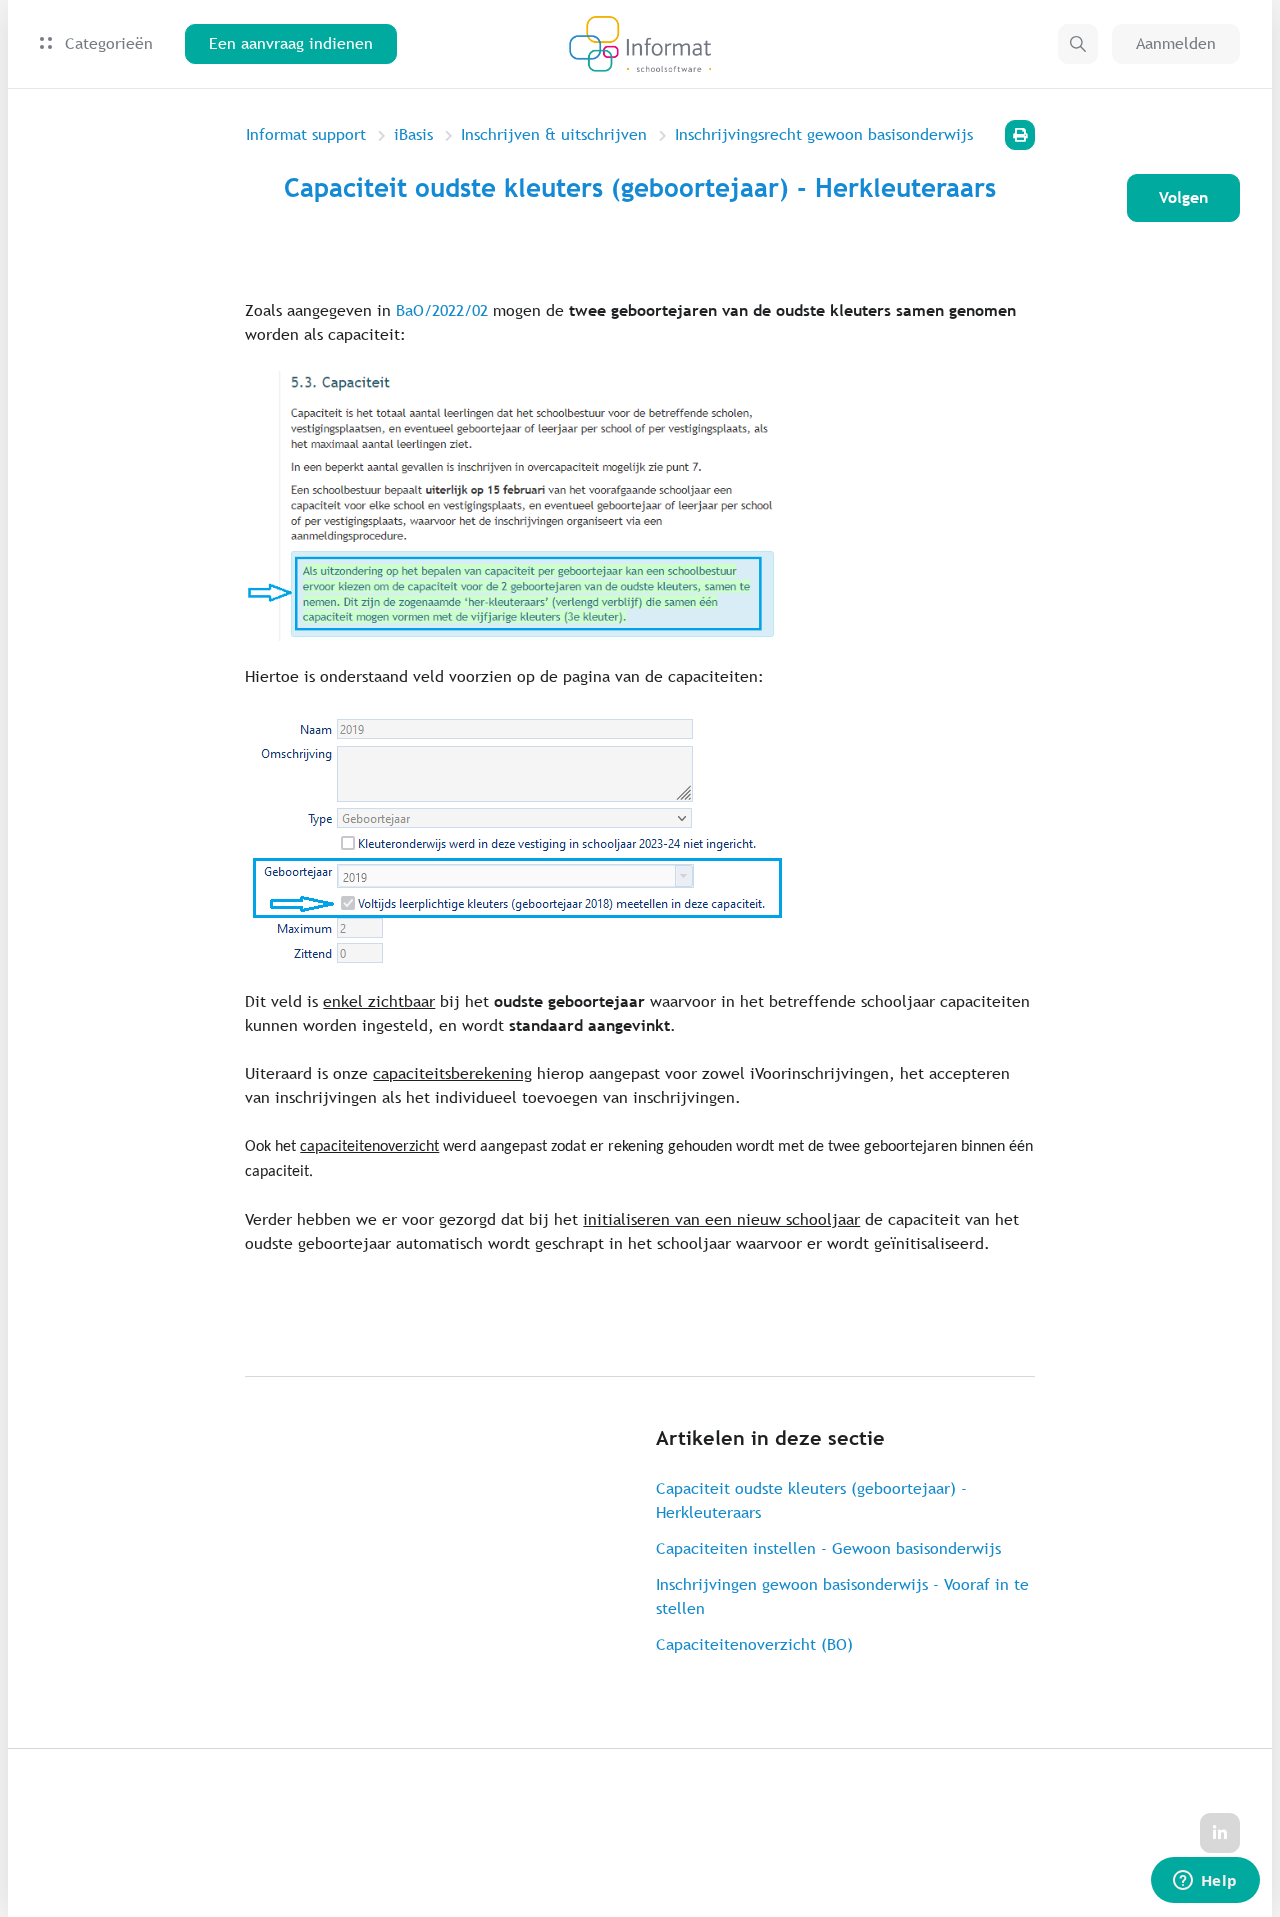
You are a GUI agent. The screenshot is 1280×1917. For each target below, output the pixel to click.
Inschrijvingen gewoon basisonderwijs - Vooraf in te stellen (842, 1596)
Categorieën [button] (106, 43)
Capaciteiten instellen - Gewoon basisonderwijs (828, 1548)
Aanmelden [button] (1176, 43)
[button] (1078, 44)
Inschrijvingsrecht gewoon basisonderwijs (824, 134)
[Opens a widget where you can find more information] (1205, 1882)
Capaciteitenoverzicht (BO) (754, 1644)
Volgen (1183, 197)
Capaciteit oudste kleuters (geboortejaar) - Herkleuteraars (811, 1500)
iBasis (413, 134)
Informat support (306, 134)
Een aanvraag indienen (291, 43)
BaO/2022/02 (442, 310)
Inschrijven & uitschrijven (554, 134)
